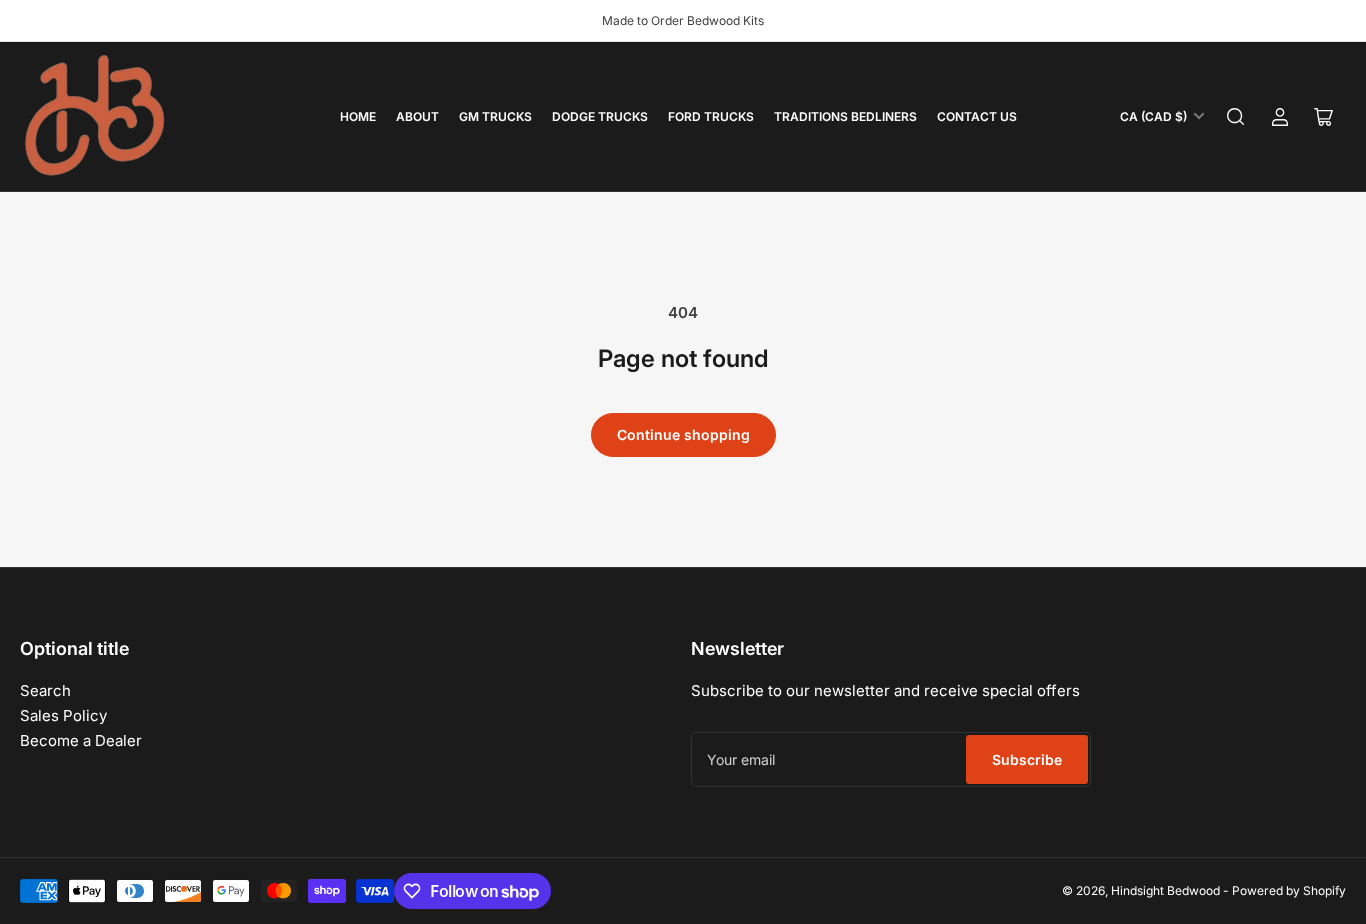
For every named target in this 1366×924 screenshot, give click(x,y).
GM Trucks (495, 116)
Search (45, 690)
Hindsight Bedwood (1165, 890)
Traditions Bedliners (845, 116)
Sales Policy (63, 715)
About (417, 116)
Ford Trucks (711, 116)
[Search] (1236, 117)
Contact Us (977, 116)
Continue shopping (683, 434)
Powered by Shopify (1289, 890)
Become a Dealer (81, 740)
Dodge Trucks (600, 116)
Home (358, 116)
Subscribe (1027, 759)
